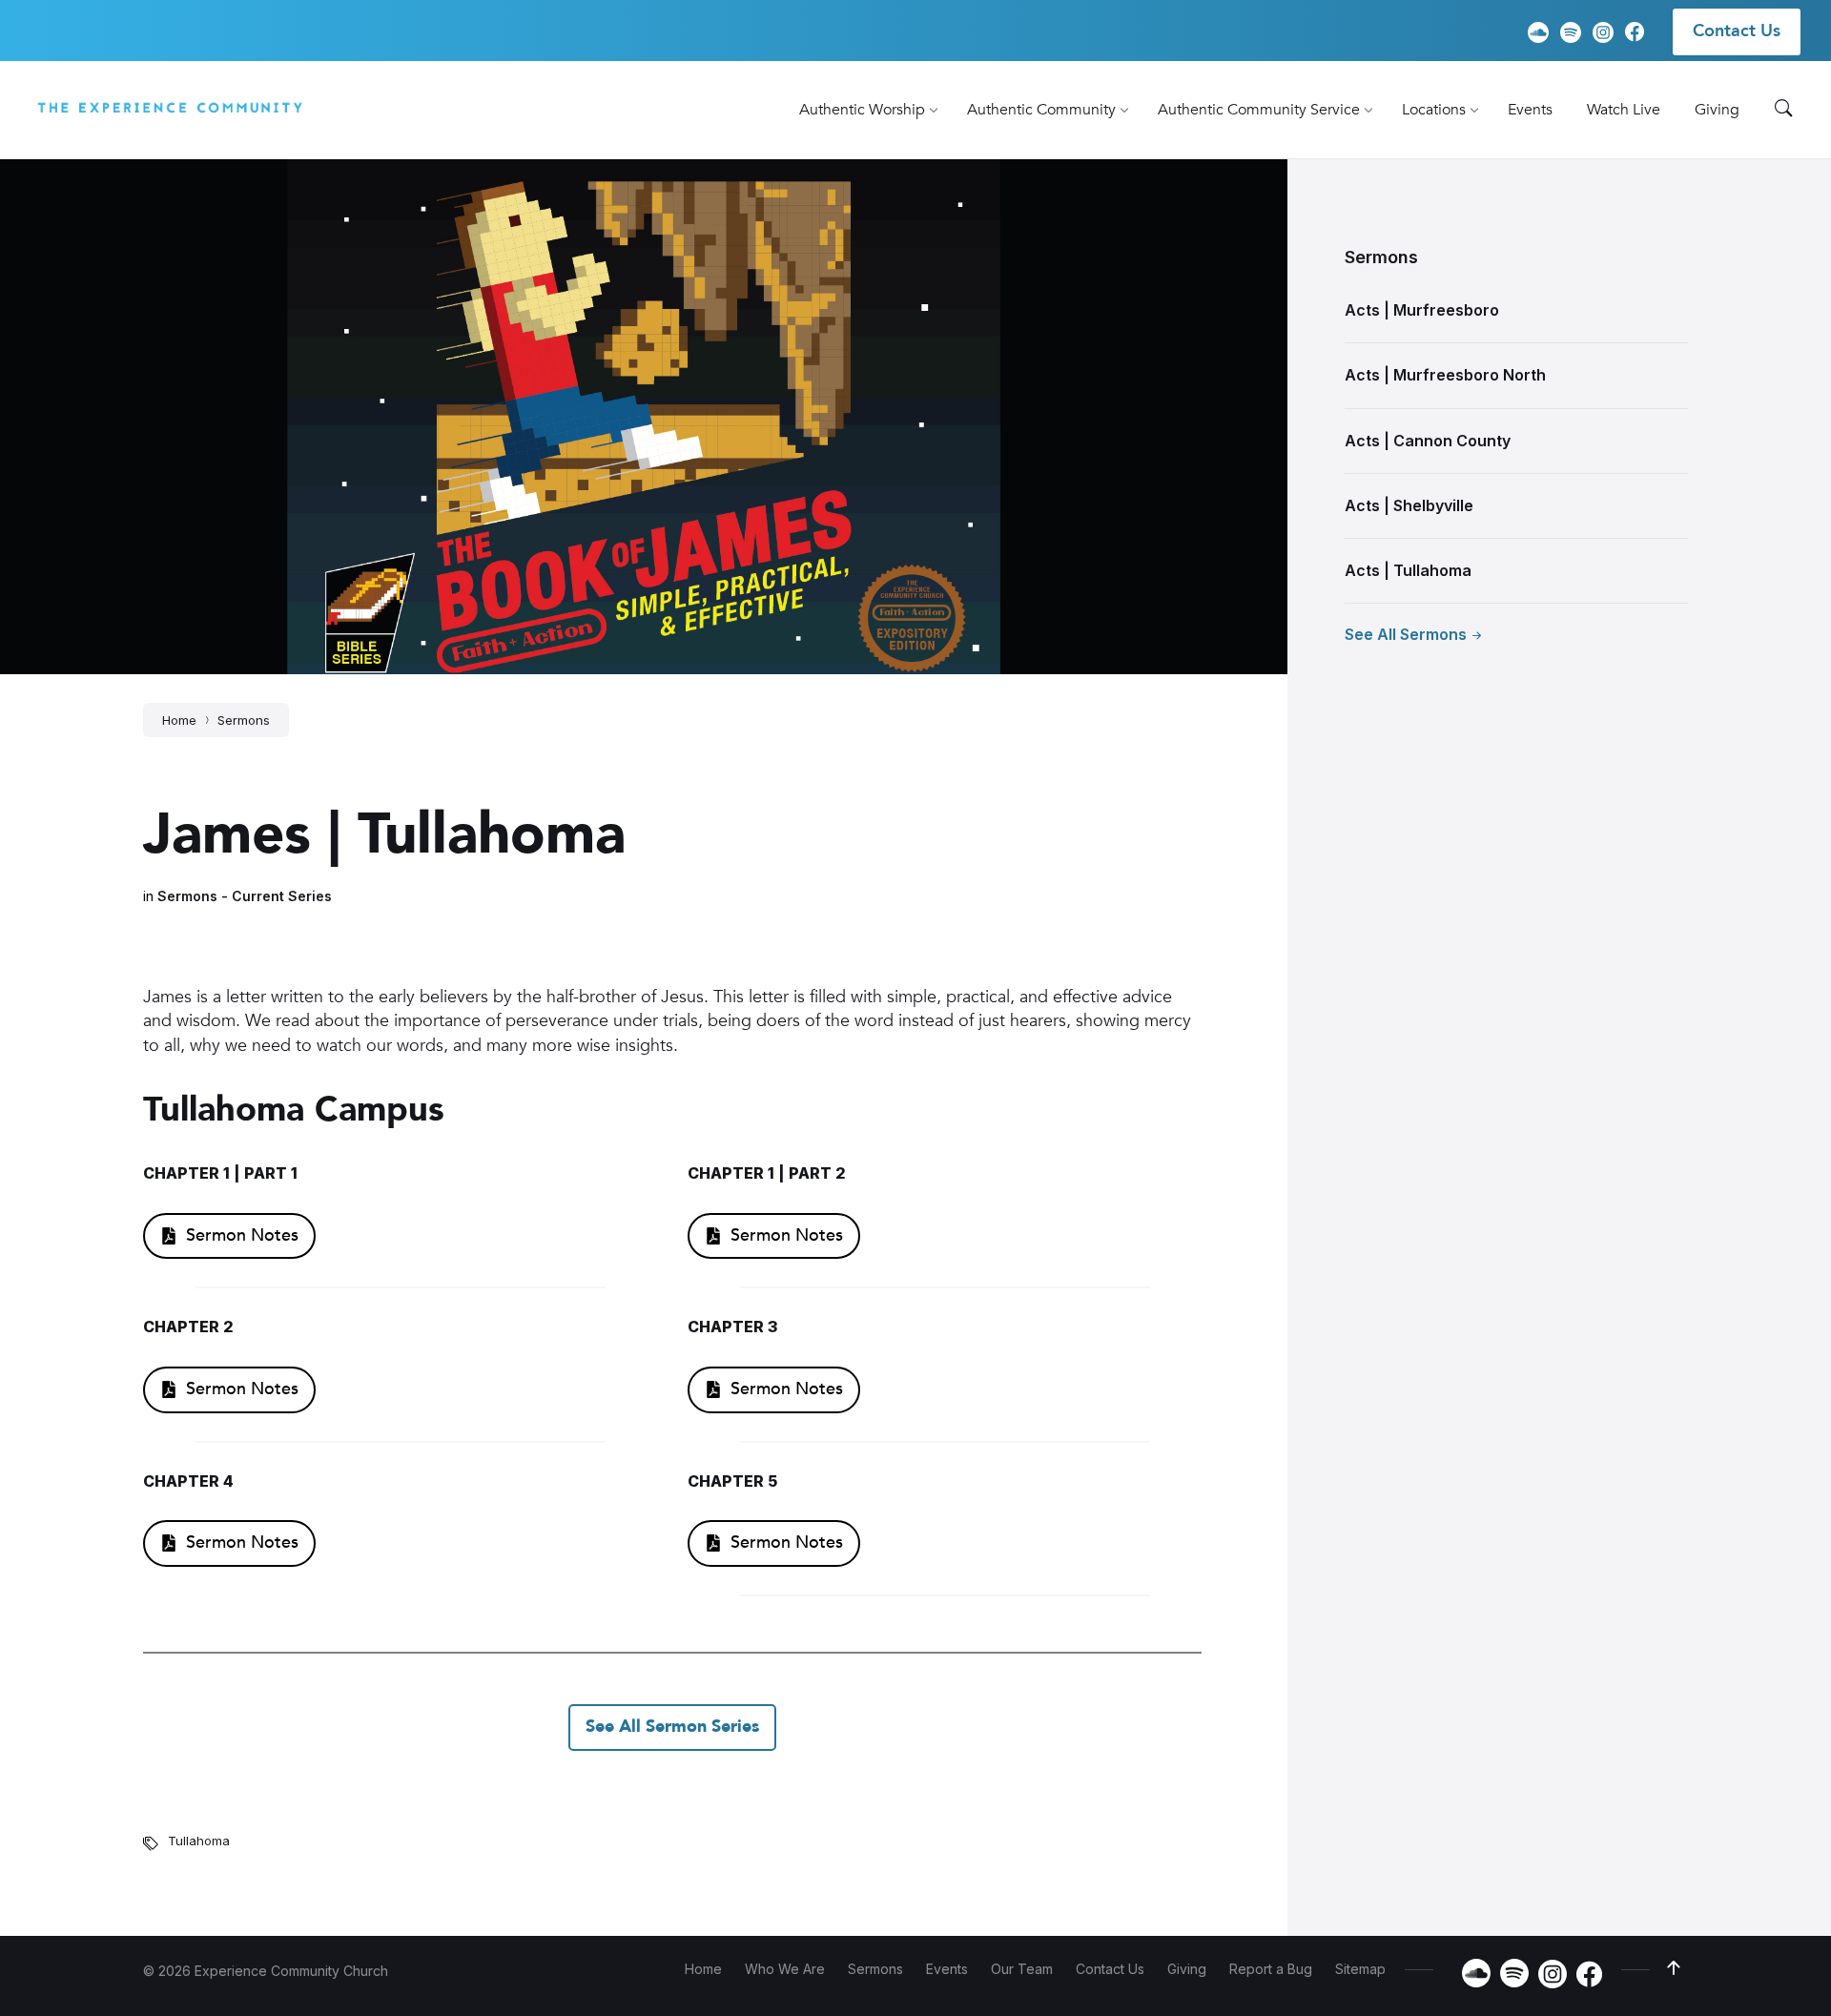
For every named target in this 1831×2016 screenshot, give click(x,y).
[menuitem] (862, 110)
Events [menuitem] (947, 1969)
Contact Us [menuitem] (1737, 31)
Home (179, 720)
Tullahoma (199, 1841)
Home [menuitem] (703, 1969)
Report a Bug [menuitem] (1271, 1969)
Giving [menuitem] (1187, 1969)
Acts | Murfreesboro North (1445, 375)
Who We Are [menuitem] (785, 1969)
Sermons (244, 720)
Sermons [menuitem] (875, 1969)
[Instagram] (1603, 33)
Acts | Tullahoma (1408, 570)
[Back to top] (1674, 1968)
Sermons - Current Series (245, 896)
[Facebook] (1635, 34)
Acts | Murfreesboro (1422, 310)
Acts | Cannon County (1428, 441)
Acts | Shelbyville (1409, 505)
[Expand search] (1783, 109)
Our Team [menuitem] (1022, 1969)
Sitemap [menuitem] (1360, 1969)
